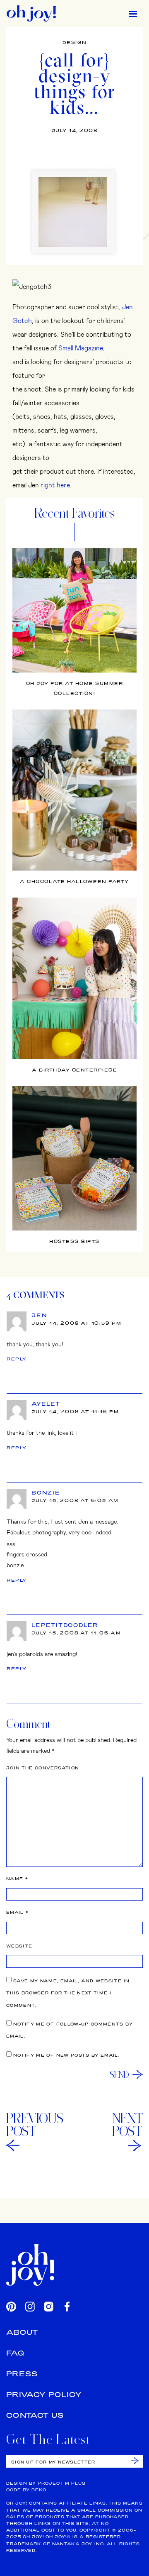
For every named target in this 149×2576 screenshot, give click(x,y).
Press (22, 2374)
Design (75, 42)
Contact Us (35, 2415)
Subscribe (135, 2461)
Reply (17, 1359)
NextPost (127, 2125)
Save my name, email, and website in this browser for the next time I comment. (68, 1993)
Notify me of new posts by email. (66, 2055)
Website (19, 1946)
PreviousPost (35, 2125)
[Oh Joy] (31, 13)
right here (55, 485)
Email (17, 1912)
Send (119, 2074)
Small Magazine (81, 348)
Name (17, 1879)
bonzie (46, 1492)
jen (39, 1315)
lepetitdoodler (65, 1625)
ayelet (46, 1404)
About (22, 2332)
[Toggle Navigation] (133, 13)
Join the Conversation (43, 1768)
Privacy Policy (44, 2394)
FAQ (15, 2353)
